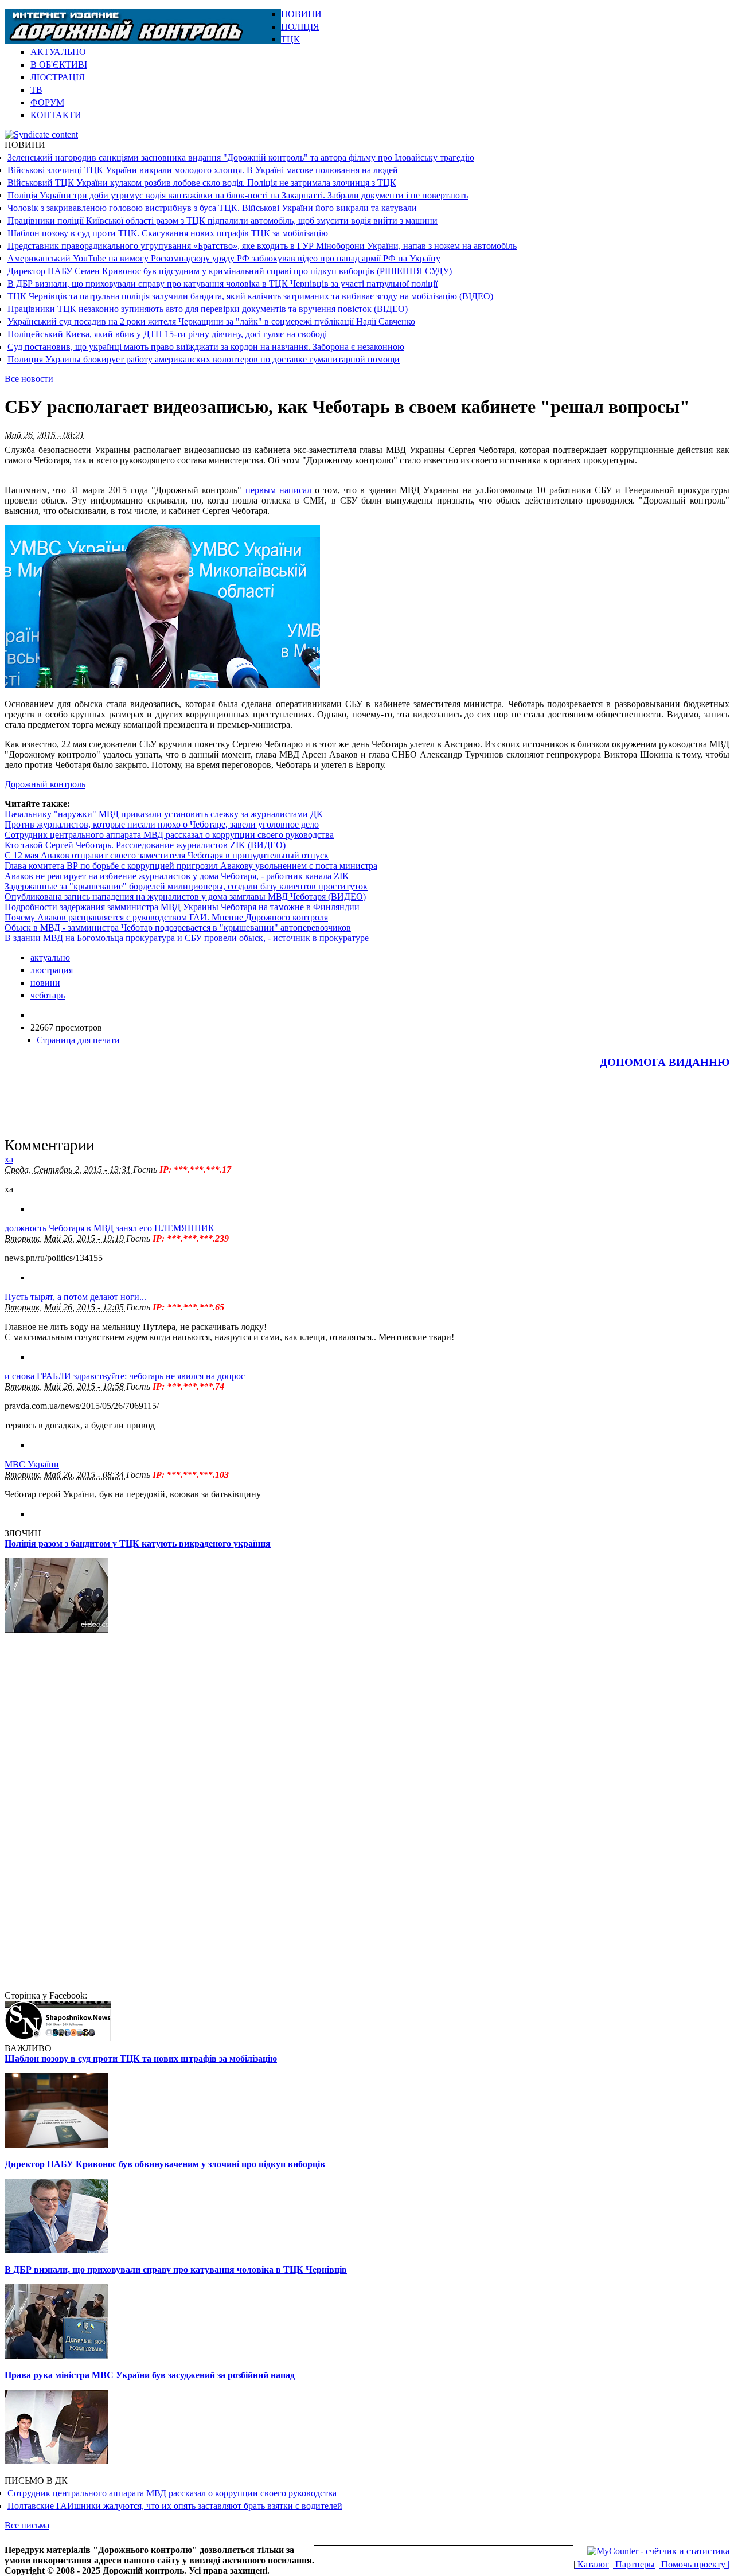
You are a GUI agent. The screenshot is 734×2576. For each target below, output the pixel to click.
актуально (50, 957)
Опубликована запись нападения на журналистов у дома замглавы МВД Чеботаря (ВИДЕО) (185, 897)
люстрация (52, 970)
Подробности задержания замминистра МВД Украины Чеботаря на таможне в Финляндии (182, 907)
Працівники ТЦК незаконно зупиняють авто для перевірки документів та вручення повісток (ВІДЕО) (208, 309)
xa (9, 1159)
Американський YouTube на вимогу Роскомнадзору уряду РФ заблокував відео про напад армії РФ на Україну (224, 258)
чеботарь (48, 995)
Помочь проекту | (694, 2564)
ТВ (36, 90)
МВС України (32, 1464)
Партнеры (634, 2564)
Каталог (592, 2564)
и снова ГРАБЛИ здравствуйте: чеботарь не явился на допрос (125, 1376)
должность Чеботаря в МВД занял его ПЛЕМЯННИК (110, 1228)
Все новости (29, 379)
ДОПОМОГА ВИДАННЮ (665, 1062)
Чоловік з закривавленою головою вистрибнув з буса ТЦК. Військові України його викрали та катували (212, 208)
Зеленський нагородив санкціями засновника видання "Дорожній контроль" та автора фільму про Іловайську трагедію (241, 157)
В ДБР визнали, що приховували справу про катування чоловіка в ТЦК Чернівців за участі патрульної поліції (222, 284)
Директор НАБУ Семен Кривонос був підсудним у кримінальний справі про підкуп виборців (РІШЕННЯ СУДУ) (230, 271)
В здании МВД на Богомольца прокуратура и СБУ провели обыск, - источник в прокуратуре (187, 938)
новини (45, 983)
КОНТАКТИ (56, 115)
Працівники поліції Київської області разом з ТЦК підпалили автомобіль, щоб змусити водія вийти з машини (222, 220)
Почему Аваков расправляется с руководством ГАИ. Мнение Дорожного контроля (166, 917)
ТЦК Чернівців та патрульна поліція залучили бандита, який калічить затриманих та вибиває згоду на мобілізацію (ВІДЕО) (250, 296)
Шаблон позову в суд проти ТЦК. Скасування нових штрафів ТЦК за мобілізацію (168, 233)
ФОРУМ (47, 102)
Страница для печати (78, 1040)
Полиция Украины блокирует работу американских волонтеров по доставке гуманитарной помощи (204, 359)
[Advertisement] (595, 26)
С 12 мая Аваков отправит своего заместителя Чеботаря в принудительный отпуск (167, 855)
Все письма (27, 2525)
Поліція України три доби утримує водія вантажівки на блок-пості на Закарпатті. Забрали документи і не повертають (238, 195)
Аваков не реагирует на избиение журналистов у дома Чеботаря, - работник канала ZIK (177, 876)
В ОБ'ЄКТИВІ (59, 65)
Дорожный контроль (45, 784)
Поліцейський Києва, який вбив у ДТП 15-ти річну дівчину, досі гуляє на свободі (167, 334)
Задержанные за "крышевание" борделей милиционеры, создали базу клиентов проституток (186, 886)
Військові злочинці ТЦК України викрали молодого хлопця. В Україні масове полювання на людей (203, 170)
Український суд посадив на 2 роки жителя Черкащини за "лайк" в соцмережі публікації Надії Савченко (211, 321)
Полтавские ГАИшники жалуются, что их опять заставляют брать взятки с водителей (175, 2506)
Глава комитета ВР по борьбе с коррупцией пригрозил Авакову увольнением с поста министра (191, 866)
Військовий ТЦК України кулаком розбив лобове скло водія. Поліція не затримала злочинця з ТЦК (202, 183)
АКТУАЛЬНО (58, 52)
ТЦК (290, 39)
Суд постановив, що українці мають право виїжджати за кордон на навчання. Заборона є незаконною (206, 347)
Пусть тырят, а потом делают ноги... (75, 1297)
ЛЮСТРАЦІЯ (58, 77)
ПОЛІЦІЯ (300, 27)
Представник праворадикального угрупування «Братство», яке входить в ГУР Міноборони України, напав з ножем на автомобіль (262, 246)
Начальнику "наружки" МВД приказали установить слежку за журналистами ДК (164, 814)
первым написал (278, 490)
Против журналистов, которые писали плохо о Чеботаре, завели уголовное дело (162, 824)
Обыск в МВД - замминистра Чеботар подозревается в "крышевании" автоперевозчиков (178, 928)
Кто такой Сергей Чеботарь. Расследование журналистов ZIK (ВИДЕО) (145, 845)
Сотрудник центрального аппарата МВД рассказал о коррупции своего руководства (169, 835)
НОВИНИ (301, 14)
